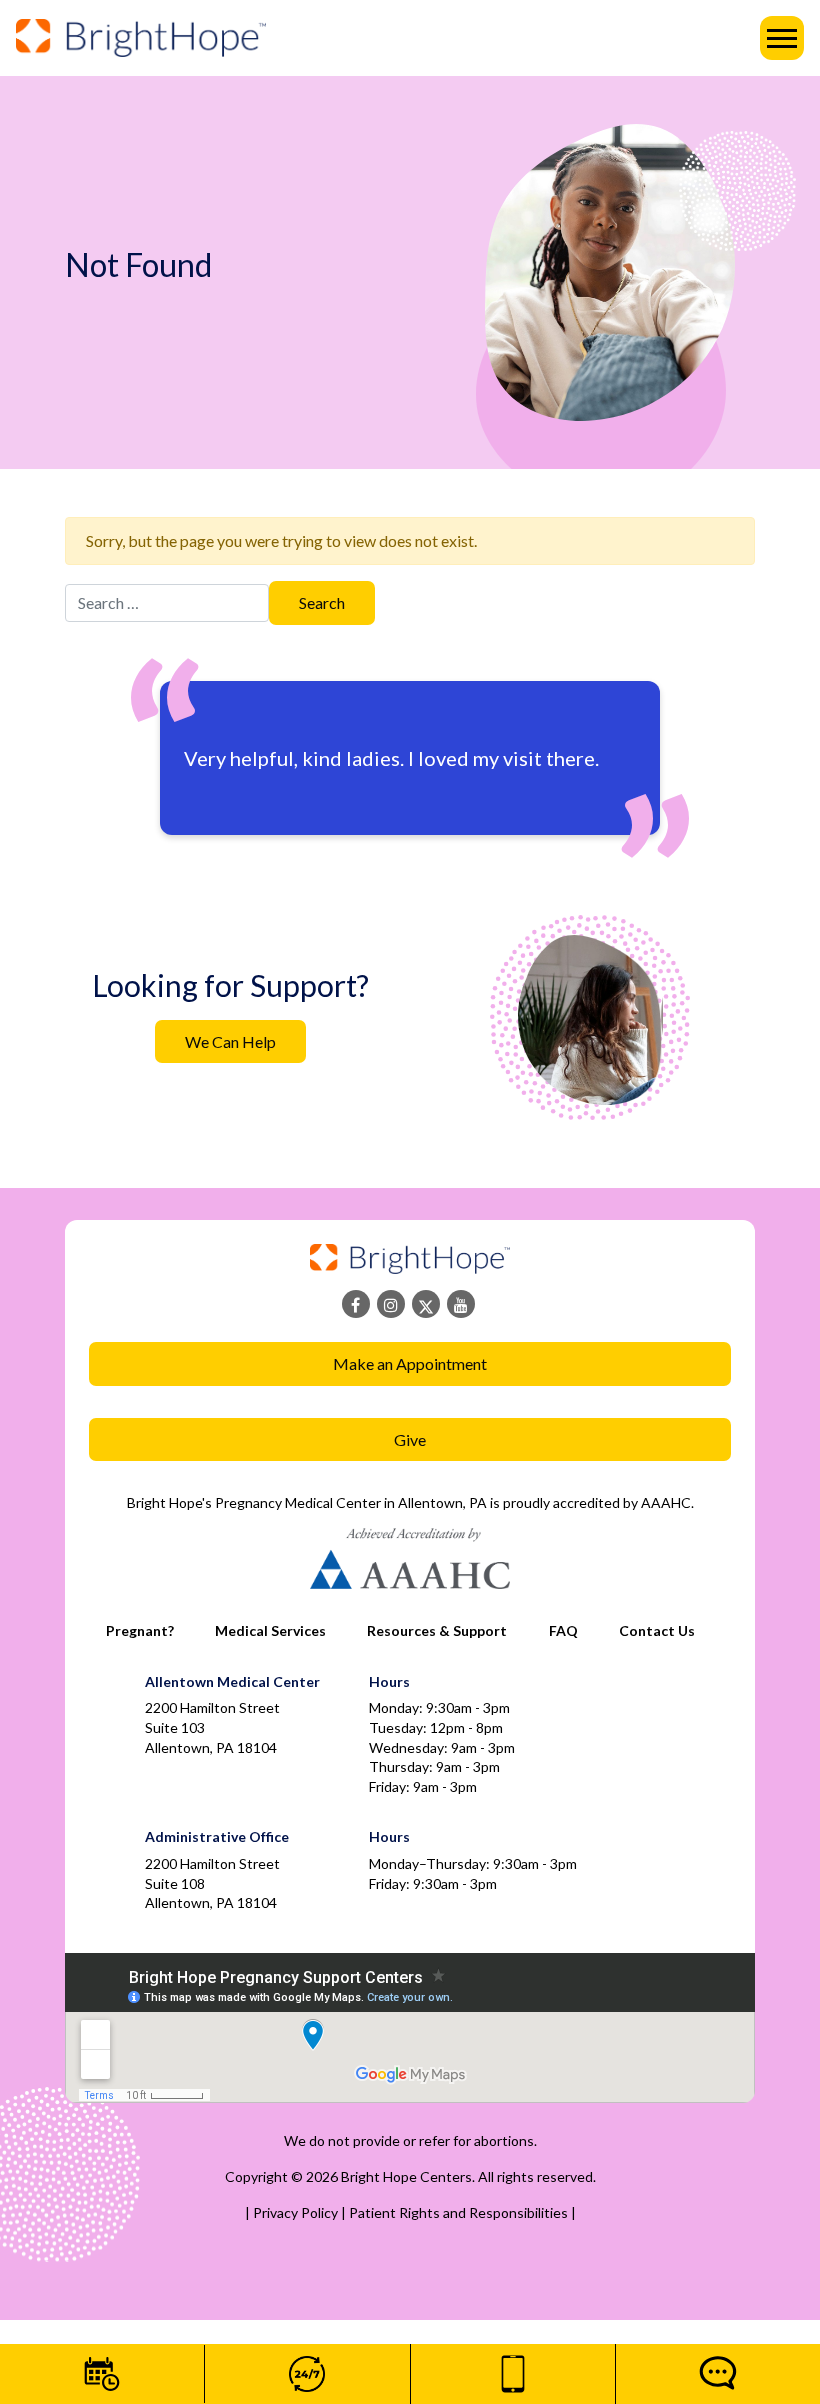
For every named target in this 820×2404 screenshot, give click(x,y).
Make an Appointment (410, 1363)
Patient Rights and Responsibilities (460, 2212)
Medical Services (270, 1630)
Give (410, 1439)
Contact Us (657, 1630)
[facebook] (356, 1304)
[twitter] (426, 1304)
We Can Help (230, 1041)
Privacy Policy (297, 2212)
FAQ (563, 1630)
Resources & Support (437, 1630)
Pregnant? (140, 1630)
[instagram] (391, 1304)
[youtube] (461, 1304)
